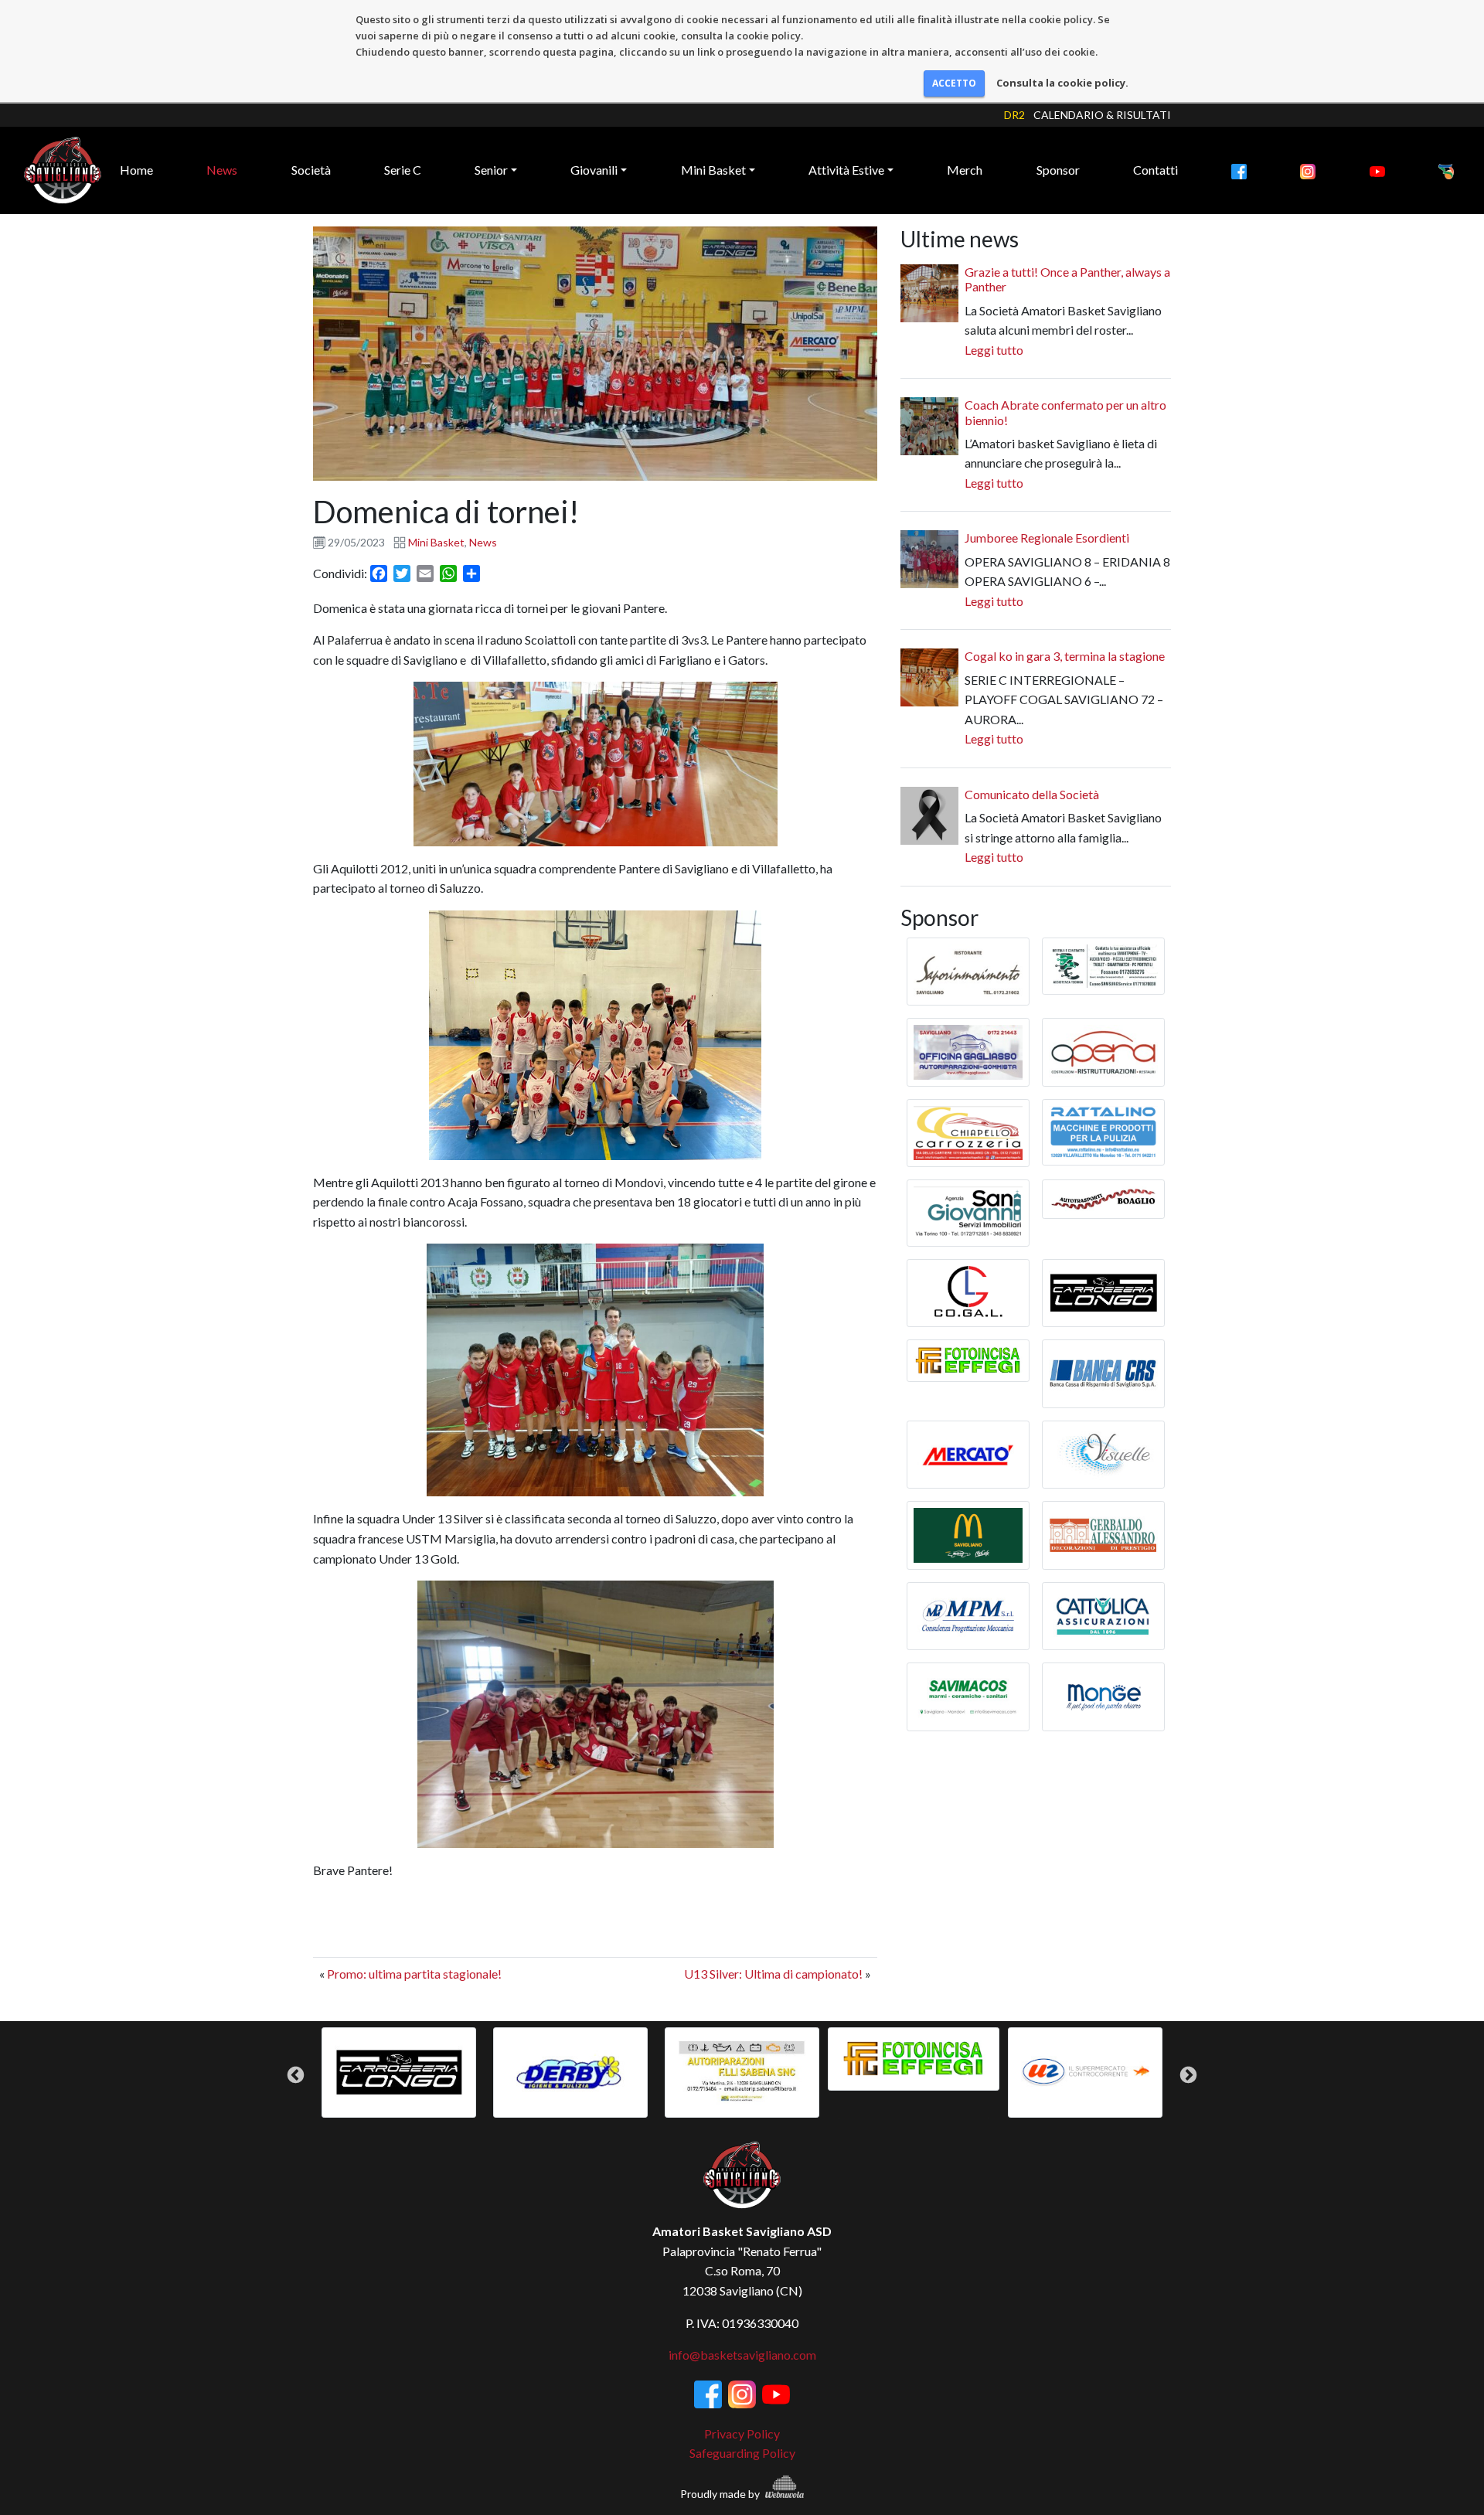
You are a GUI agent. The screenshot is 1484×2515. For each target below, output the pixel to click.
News (222, 170)
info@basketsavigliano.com (742, 2355)
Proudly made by (721, 2494)
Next (1188, 2075)
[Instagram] (1308, 170)
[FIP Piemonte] (1446, 170)
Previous (296, 2075)
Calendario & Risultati (1102, 115)
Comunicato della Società (1032, 794)
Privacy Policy (742, 2433)
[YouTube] (1377, 170)
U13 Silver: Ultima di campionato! (773, 1974)
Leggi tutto (994, 350)
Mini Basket (713, 170)
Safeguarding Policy (742, 2453)
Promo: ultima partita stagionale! (414, 1974)
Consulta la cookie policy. (1062, 83)
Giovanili (594, 170)
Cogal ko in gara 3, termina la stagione (1065, 656)
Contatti (1156, 170)
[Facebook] (1239, 170)
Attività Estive (846, 170)
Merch (965, 170)
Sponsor (1058, 170)
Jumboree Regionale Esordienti (1047, 538)
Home (136, 170)
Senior (491, 170)
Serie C (403, 170)
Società (311, 170)
